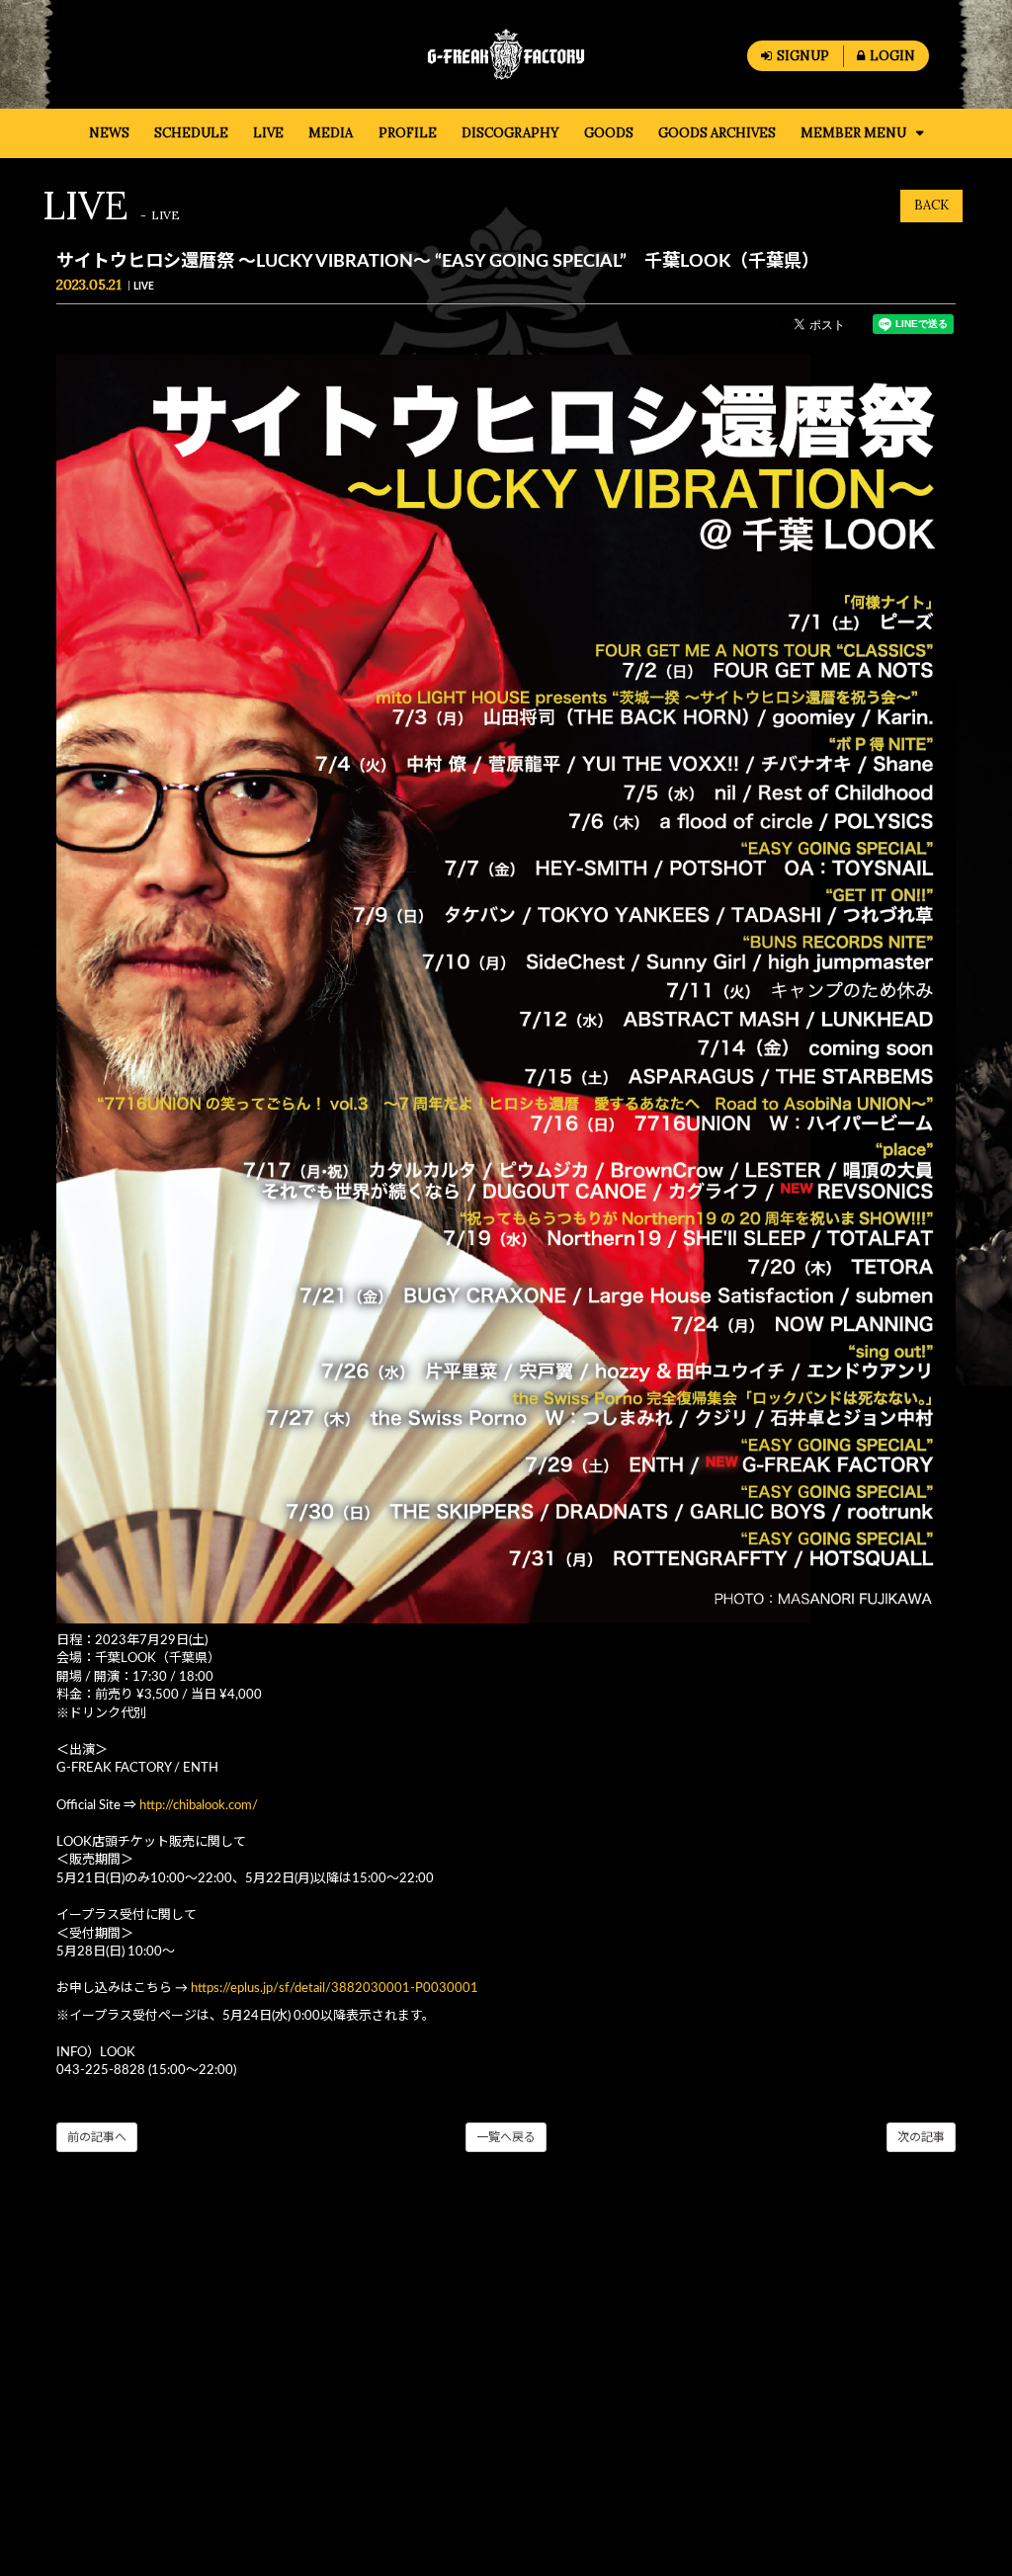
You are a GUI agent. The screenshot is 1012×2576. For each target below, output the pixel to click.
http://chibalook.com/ (199, 1806)
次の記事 (921, 2137)
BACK (931, 205)
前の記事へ (97, 2137)
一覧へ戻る (506, 2137)
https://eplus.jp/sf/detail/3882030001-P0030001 (335, 1989)
